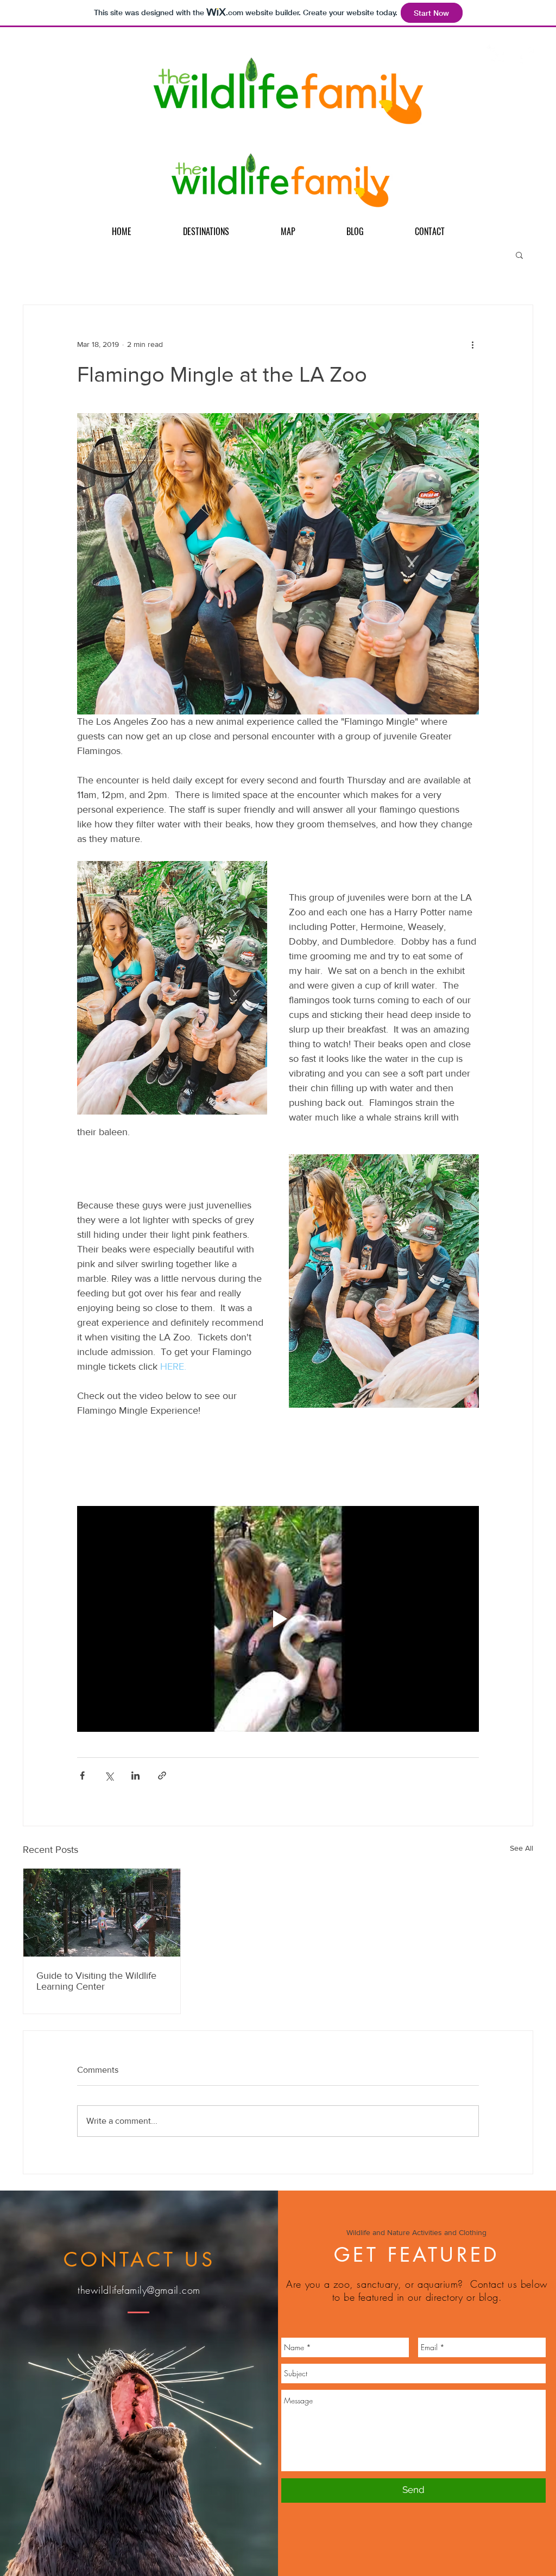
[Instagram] (497, 55)
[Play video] (278, 1619)
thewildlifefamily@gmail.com (139, 2290)
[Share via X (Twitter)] (109, 1776)
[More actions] (472, 344)
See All (522, 1848)
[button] (519, 255)
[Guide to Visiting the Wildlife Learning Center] (102, 1913)
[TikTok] (524, 55)
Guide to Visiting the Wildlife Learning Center (96, 1981)
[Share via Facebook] (82, 1776)
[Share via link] (162, 1776)
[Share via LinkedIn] (135, 1776)
